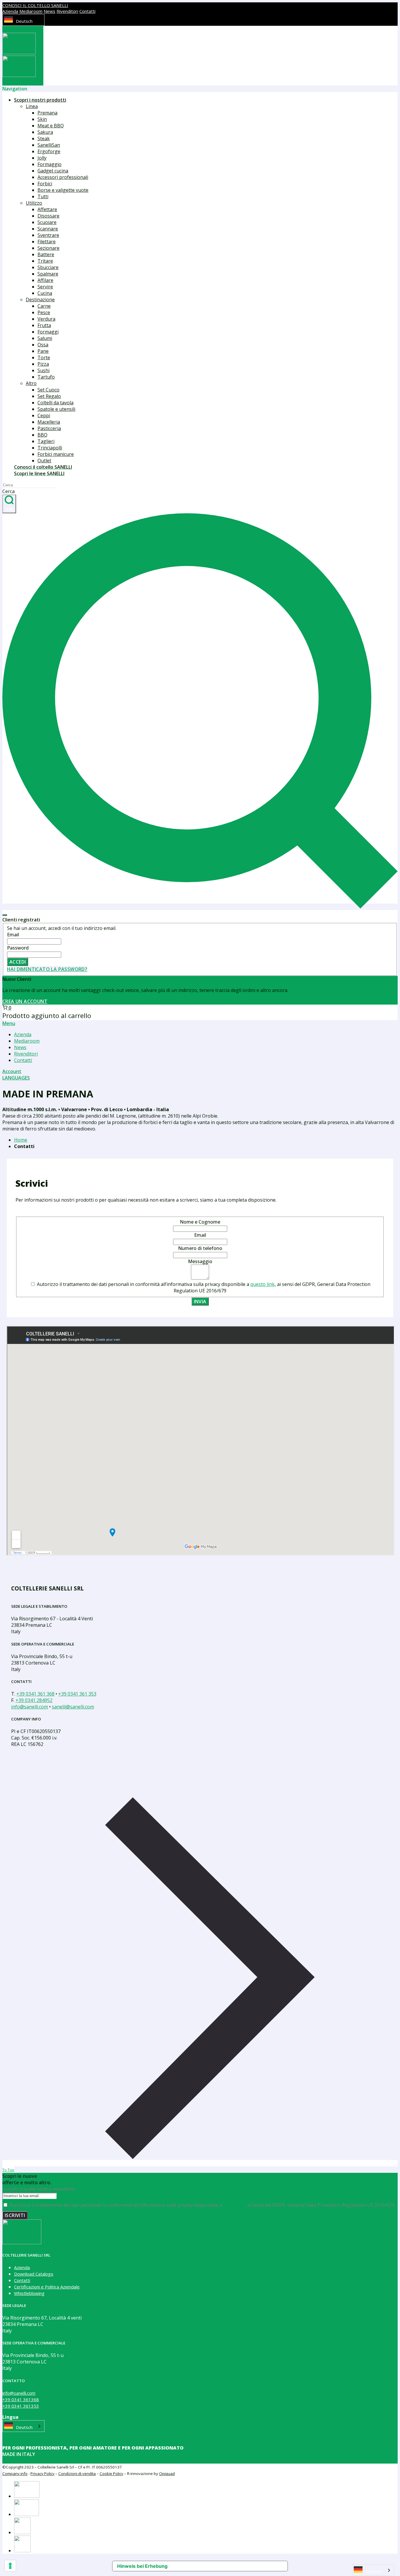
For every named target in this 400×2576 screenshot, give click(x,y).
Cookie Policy (111, 2474)
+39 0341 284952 (34, 1700)
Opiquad (167, 2474)
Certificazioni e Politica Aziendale (47, 2287)
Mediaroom (31, 11)
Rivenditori (67, 11)
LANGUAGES (16, 1078)
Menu (9, 1023)
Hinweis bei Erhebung (142, 2566)
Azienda (10, 11)
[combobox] (23, 20)
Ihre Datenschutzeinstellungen (222, 2566)
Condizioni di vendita (77, 2474)
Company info (15, 2474)
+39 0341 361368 (21, 2399)
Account (12, 1071)
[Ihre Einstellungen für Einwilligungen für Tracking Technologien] (10, 2566)
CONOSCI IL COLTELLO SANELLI (35, 5)
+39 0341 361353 (21, 2406)
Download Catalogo (34, 2274)
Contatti (87, 11)
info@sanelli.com (30, 1707)
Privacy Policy (42, 2474)
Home (21, 1140)
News (49, 11)
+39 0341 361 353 (77, 1694)
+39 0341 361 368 (35, 1694)
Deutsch (24, 21)
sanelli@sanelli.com (73, 1707)
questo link (263, 1284)
